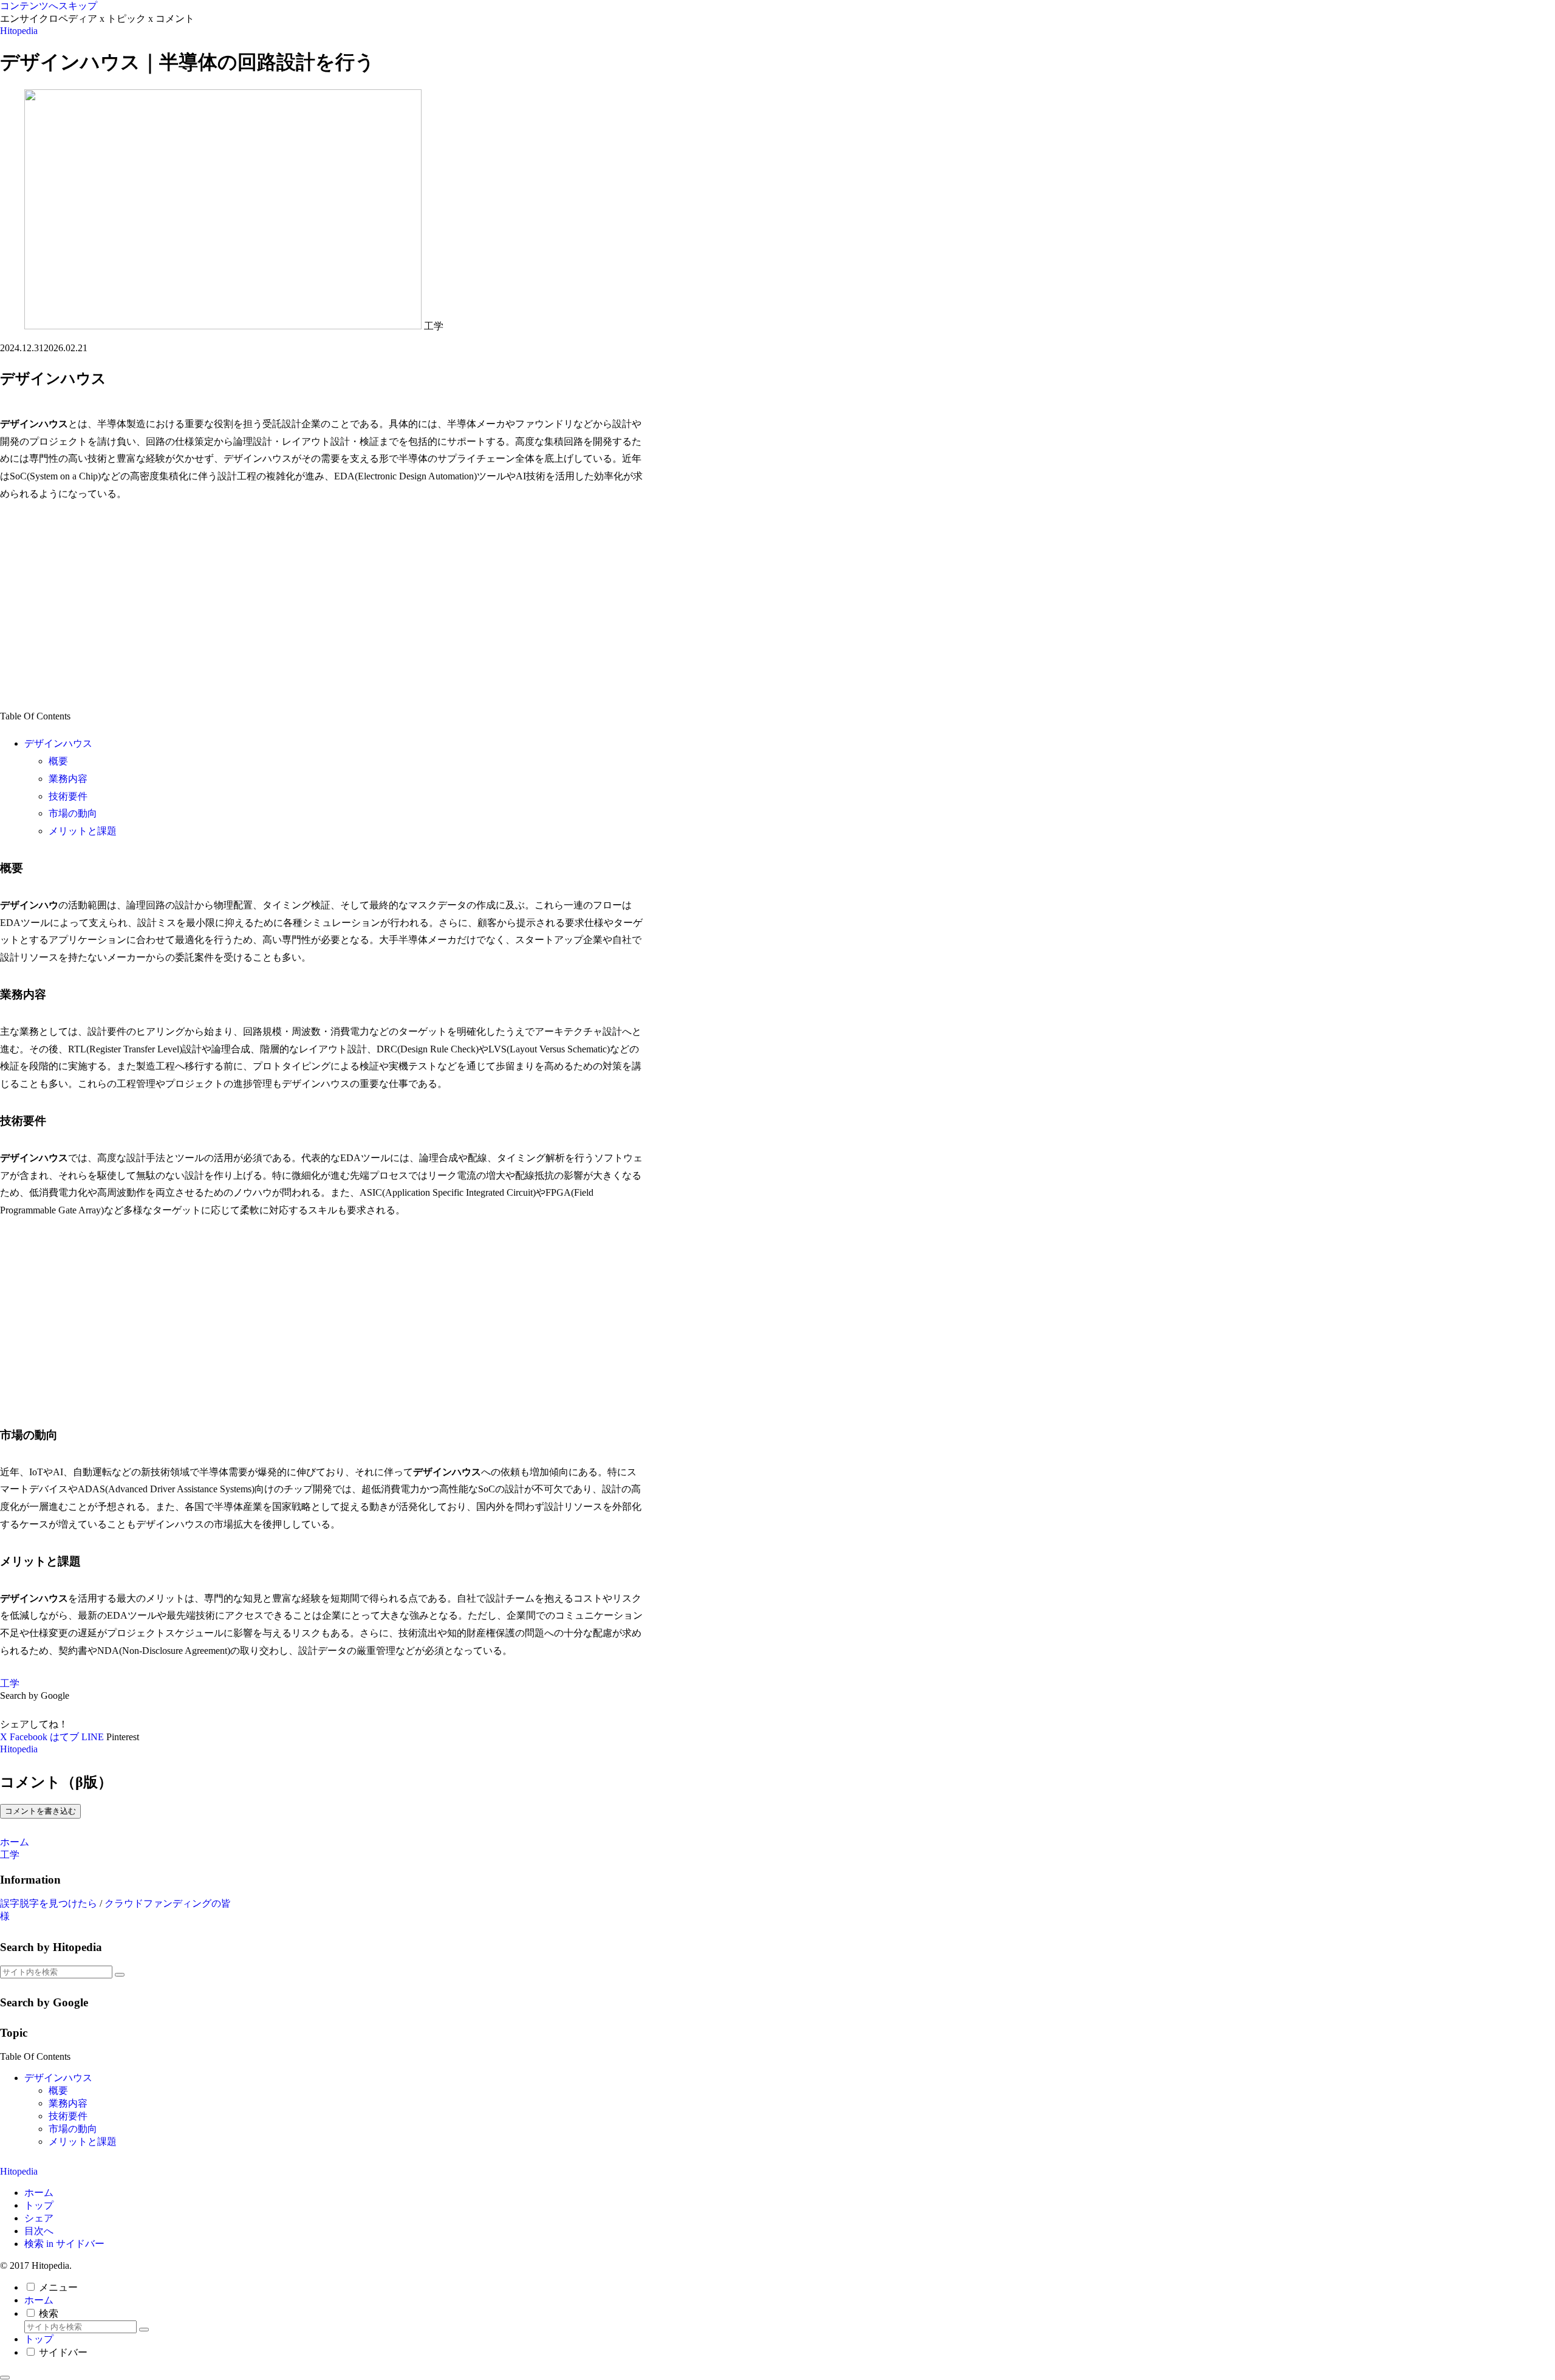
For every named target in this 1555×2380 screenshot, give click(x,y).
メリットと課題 (83, 831)
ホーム (39, 2193)
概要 (58, 761)
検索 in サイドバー (64, 2244)
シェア (39, 2218)
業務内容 (68, 779)
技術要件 (68, 796)
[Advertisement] (322, 606)
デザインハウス (58, 743)
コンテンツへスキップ (49, 6)
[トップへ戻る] (5, 2378)
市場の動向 (73, 813)
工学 (10, 1683)
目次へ (39, 2231)
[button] (120, 1975)
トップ (39, 2205)
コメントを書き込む (40, 1811)
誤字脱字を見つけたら (49, 1903)
